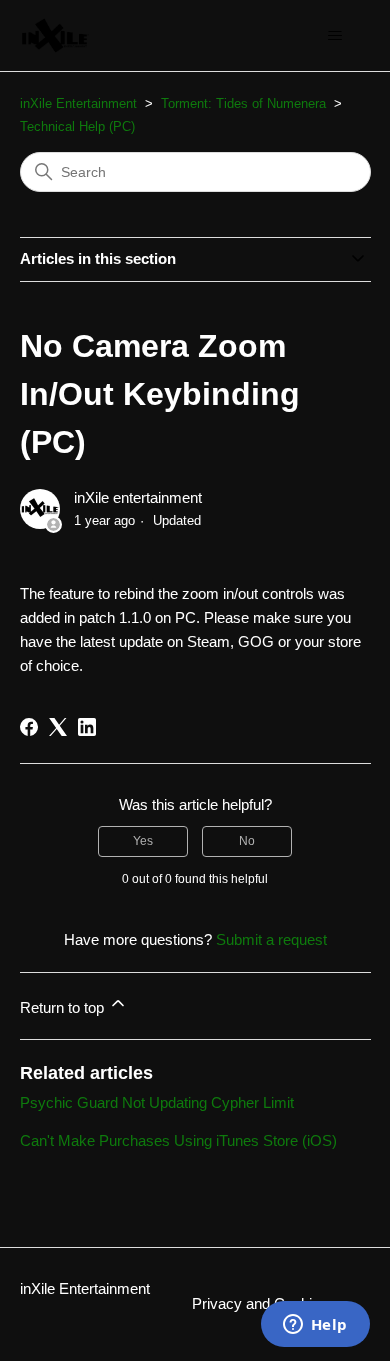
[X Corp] (58, 727)
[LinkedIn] (87, 727)
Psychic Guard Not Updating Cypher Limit (157, 1102)
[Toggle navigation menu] (335, 36)
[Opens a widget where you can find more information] (315, 1326)
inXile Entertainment (78, 103)
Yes (143, 841)
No (247, 841)
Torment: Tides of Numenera (243, 103)
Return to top (64, 1007)
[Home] (55, 35)
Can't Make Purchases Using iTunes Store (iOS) (178, 1140)
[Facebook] (29, 727)
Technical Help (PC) (77, 126)
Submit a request (271, 939)
